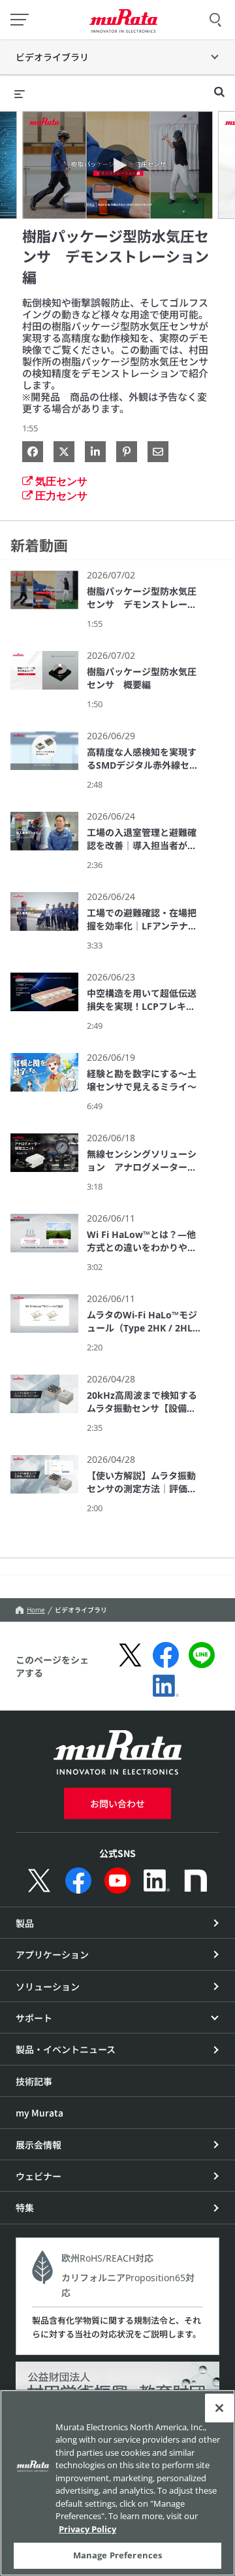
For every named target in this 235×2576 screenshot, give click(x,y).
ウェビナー (39, 2176)
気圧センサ (61, 481)
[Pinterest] (127, 452)
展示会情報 (39, 2145)
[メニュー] (20, 20)
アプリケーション (52, 1954)
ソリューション (48, 1986)
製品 (25, 1923)
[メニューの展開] (20, 93)
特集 (25, 2207)
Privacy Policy (87, 2529)
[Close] (219, 2408)
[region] (117, 2483)
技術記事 (34, 2081)
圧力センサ (61, 495)
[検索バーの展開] (219, 86)
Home (36, 1610)
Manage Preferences (117, 2555)
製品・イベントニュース (66, 2049)
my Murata (39, 2113)
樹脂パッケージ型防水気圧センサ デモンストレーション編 (116, 257)
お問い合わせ (117, 1803)
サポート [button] (34, 2018)
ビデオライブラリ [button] (52, 57)
